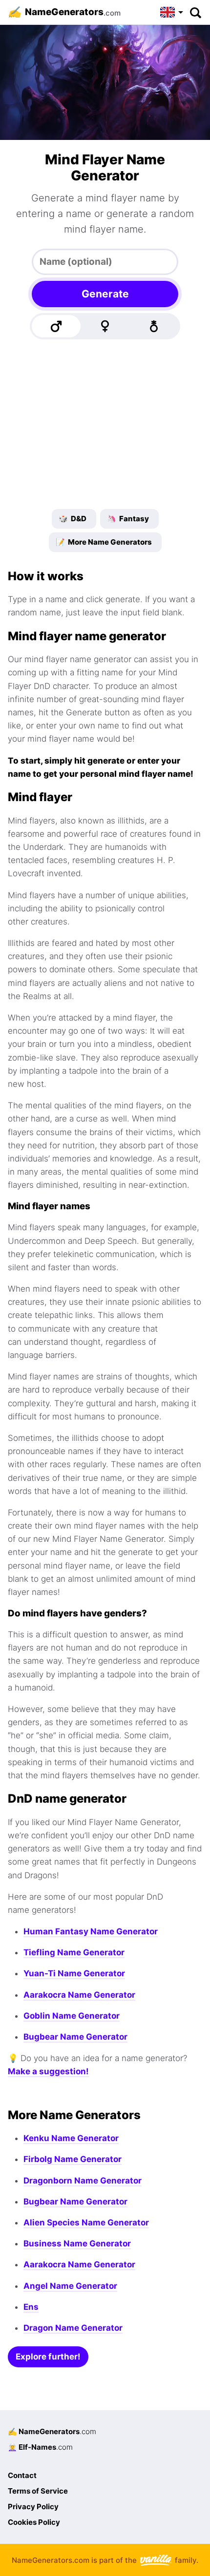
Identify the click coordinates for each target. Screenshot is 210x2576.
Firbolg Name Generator (73, 2159)
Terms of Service (38, 2491)
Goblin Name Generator (72, 2016)
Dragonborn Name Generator (83, 2181)
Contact (22, 2475)
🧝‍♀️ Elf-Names (40, 2447)
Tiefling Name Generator (74, 1952)
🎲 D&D (73, 519)
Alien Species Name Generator (86, 2222)
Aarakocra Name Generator (79, 1995)
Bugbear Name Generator (75, 2037)
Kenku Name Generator (71, 2138)
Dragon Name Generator (73, 2328)
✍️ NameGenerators (52, 2431)
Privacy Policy (33, 2507)
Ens (31, 2307)
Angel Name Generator (70, 2286)
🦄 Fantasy (128, 519)
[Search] (195, 12)
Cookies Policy (34, 2522)
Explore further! (48, 2357)
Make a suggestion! (48, 2071)
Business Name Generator (77, 2243)
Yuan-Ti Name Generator (74, 1973)
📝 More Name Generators (104, 542)
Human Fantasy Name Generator (91, 1931)
